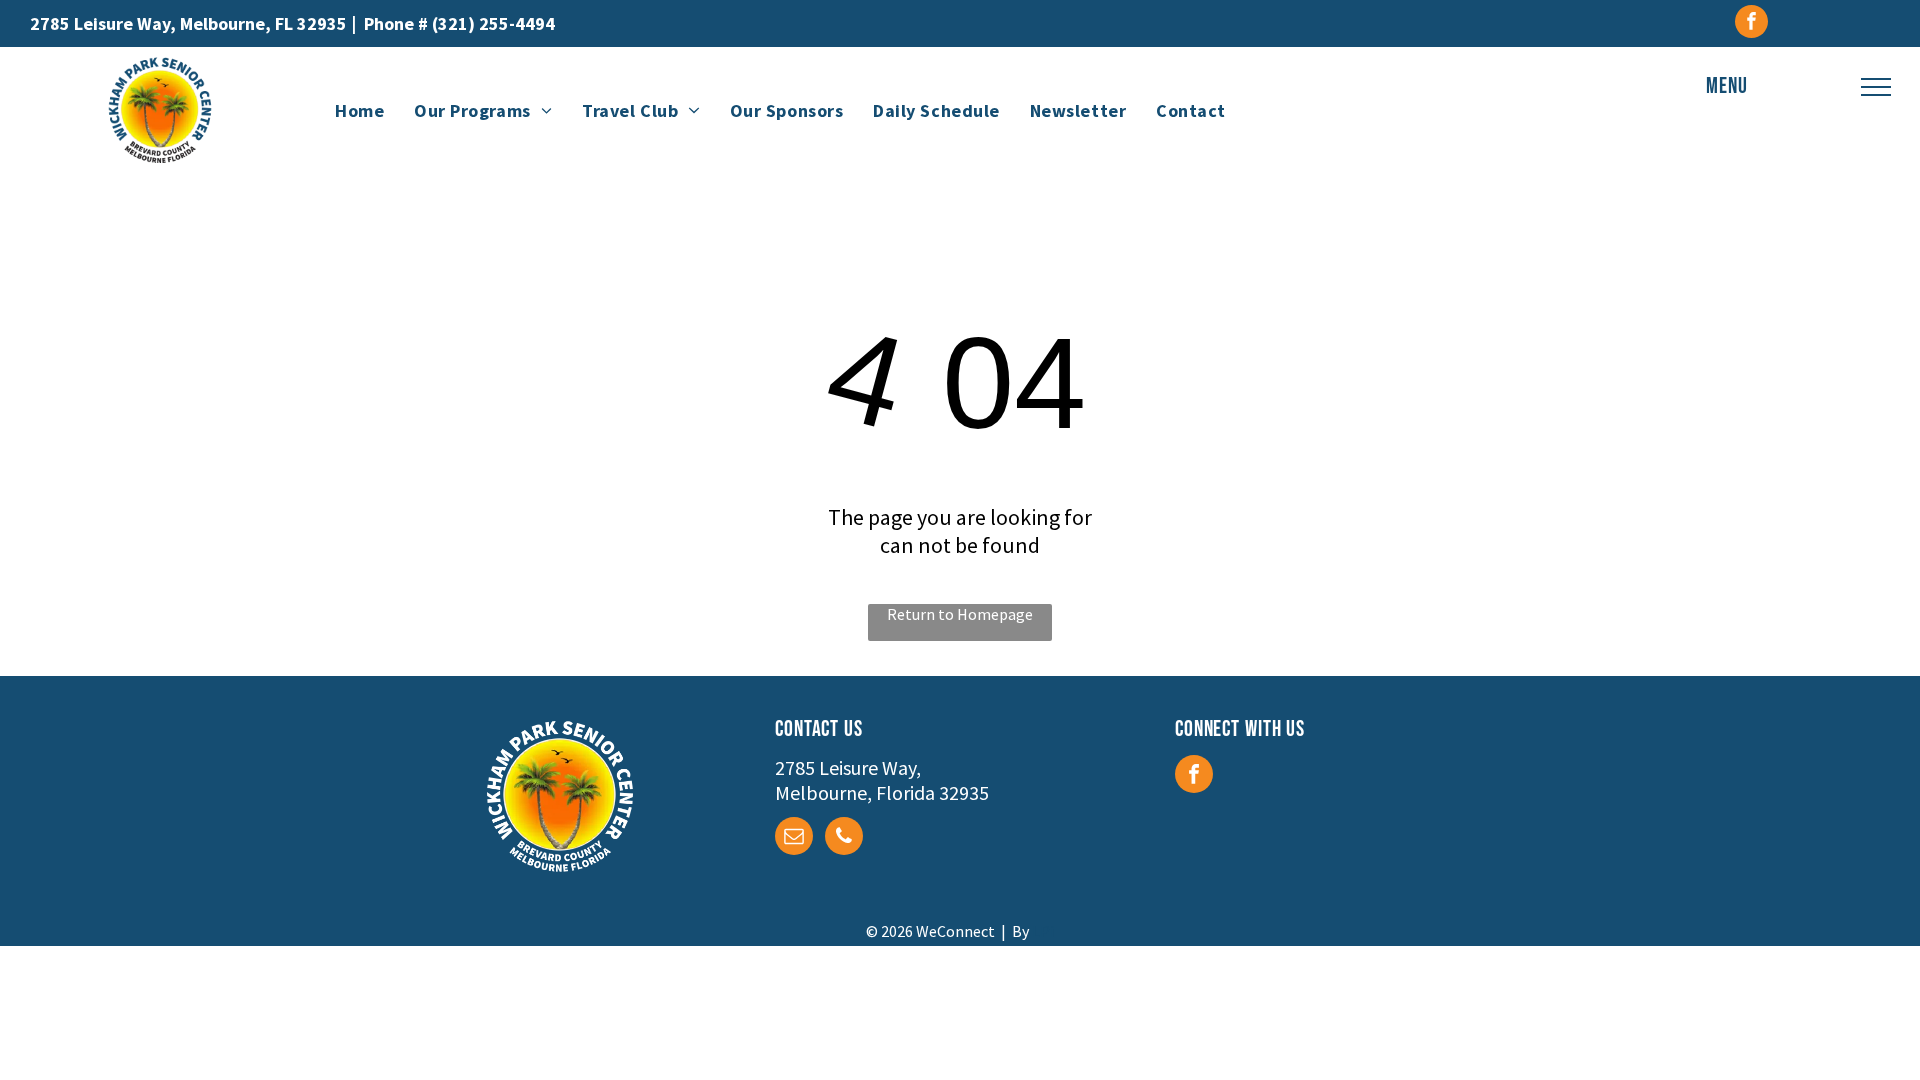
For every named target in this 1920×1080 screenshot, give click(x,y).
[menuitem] (359, 110)
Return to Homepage (960, 614)
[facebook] (1751, 24)
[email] (794, 838)
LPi (1043, 931)
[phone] (844, 838)
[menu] (1876, 87)
